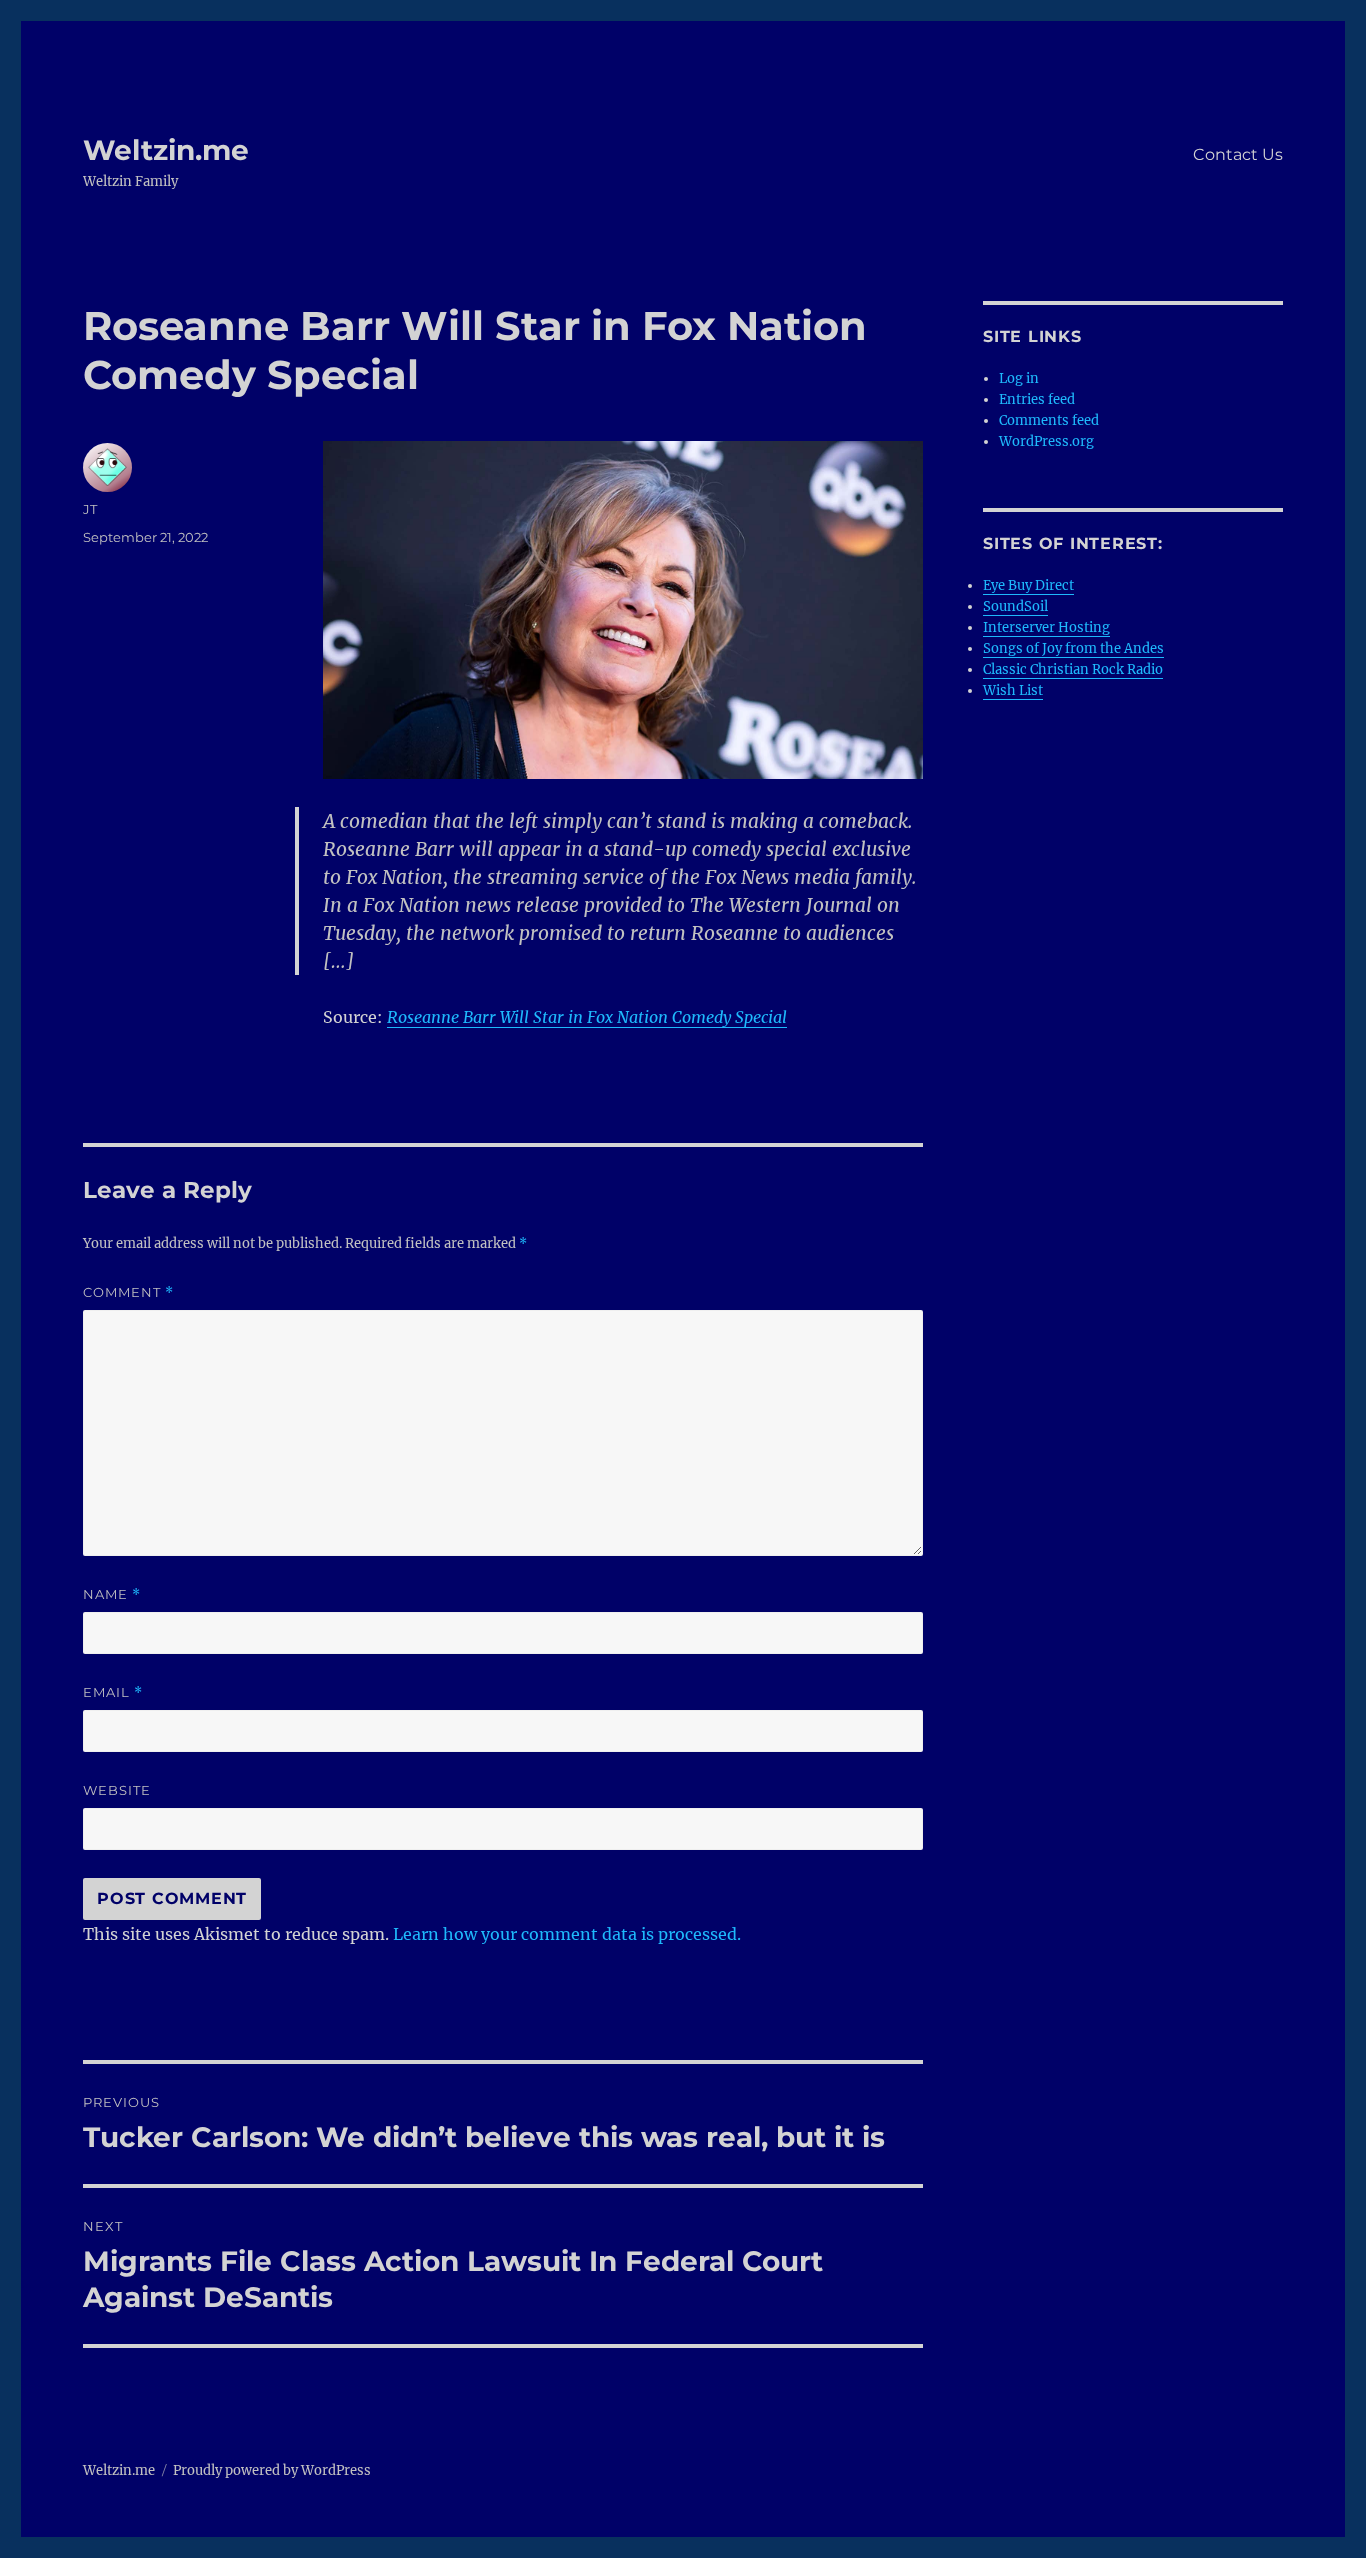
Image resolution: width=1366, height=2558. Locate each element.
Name (112, 1594)
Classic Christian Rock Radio (1073, 669)
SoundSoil (1015, 606)
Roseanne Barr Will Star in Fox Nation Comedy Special (587, 1017)
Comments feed (1049, 420)
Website (117, 1790)
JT (90, 509)
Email (113, 1692)
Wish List (1013, 690)
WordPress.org (1046, 441)
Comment (128, 1292)
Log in (1019, 378)
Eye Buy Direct (1028, 585)
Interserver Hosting (1046, 627)
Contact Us (1238, 154)
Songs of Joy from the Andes (1073, 648)
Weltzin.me (166, 150)
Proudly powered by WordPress (272, 2470)
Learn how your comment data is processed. (567, 1934)
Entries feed (1037, 399)
